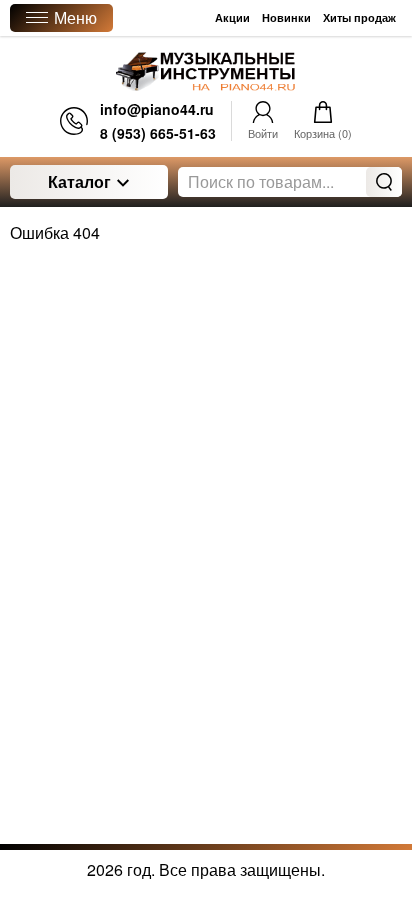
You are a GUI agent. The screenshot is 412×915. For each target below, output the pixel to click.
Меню (75, 17)
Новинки (286, 17)
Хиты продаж (359, 17)
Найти (384, 182)
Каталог (79, 181)
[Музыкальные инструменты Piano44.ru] (206, 71)
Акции (232, 17)
